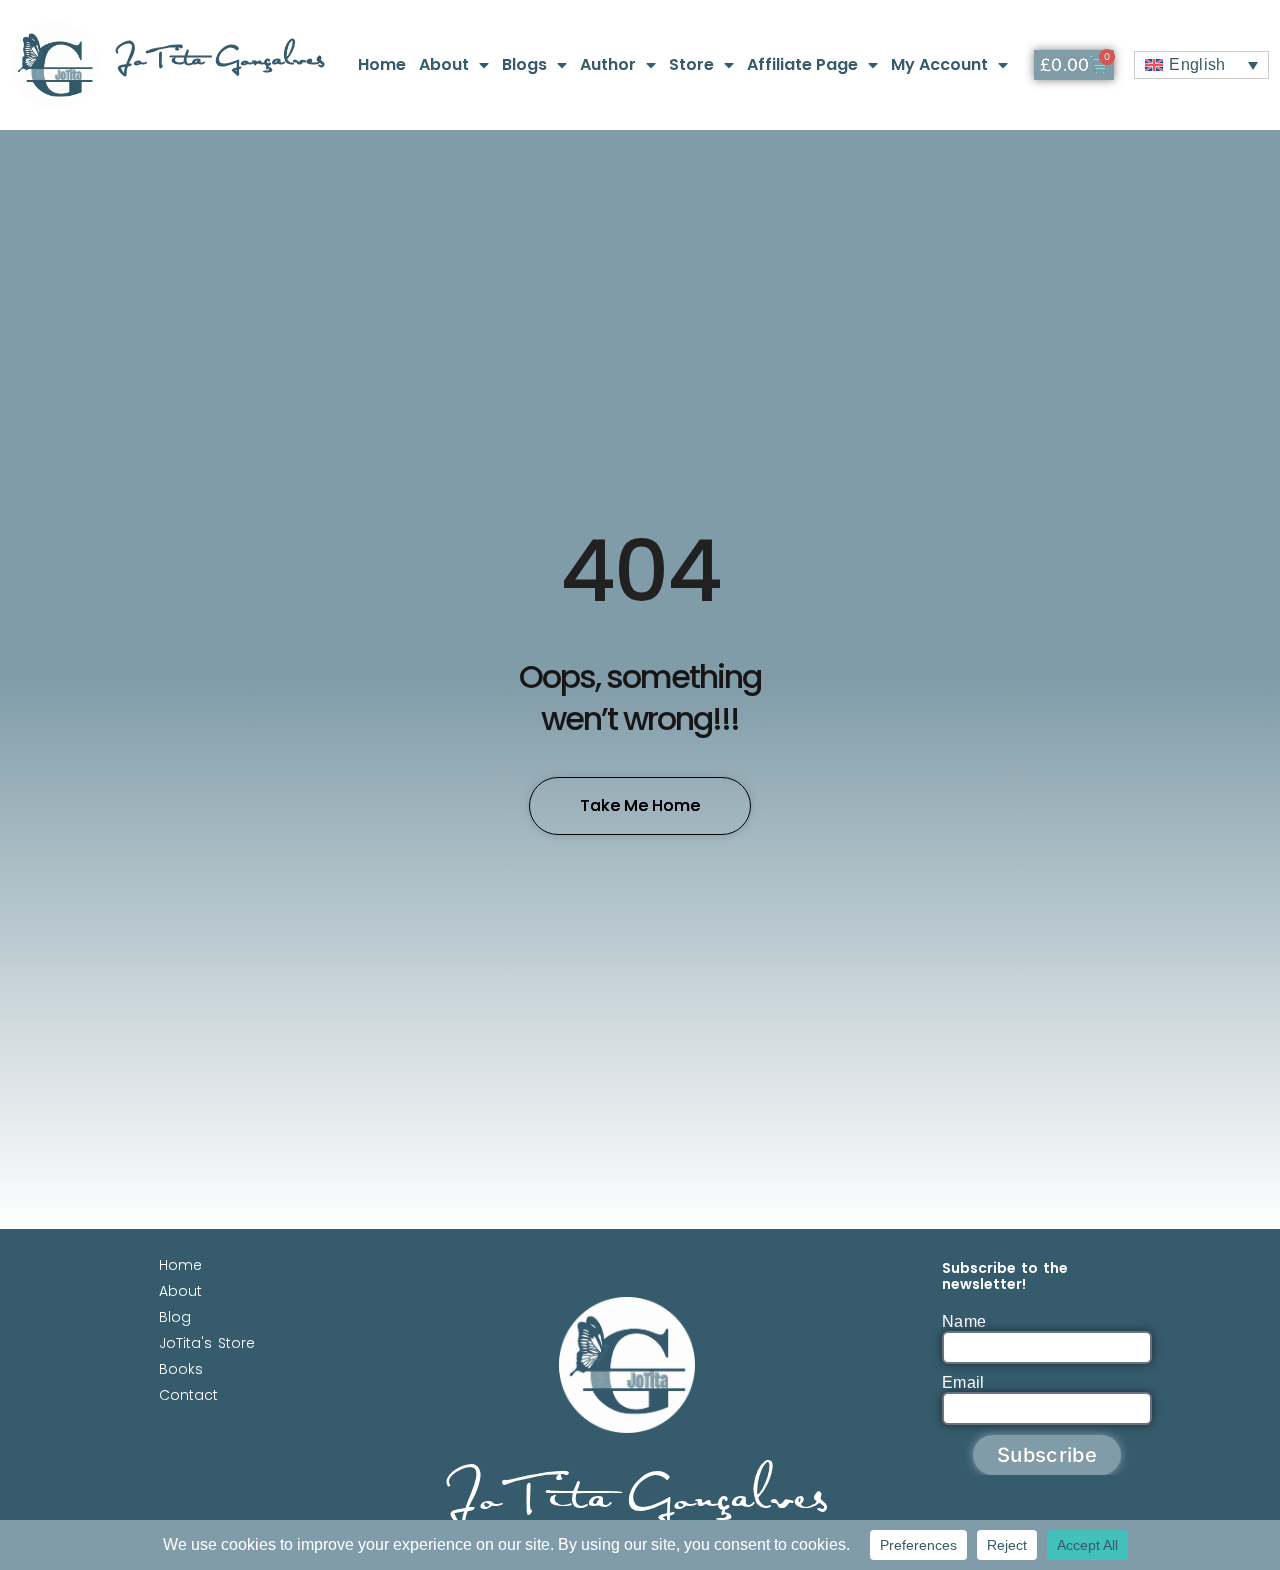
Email (963, 1382)
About (444, 65)
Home (382, 65)
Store (691, 65)
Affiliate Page (802, 65)
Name (964, 1321)
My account (939, 65)
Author (608, 65)
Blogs (524, 65)
